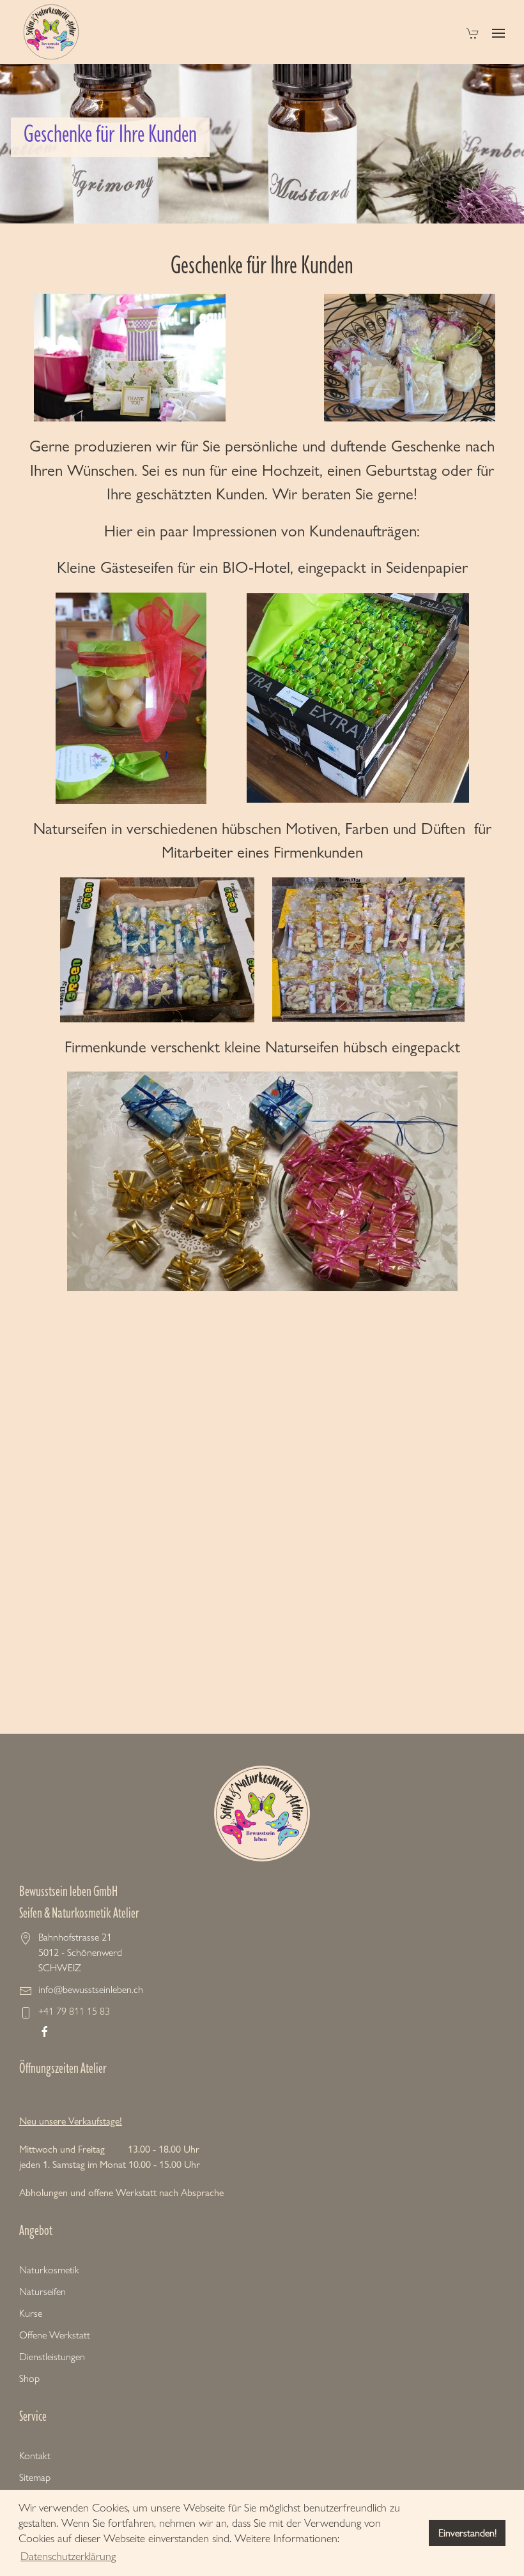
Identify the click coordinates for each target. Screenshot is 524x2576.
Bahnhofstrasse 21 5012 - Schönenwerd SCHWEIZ (80, 1952)
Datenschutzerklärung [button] (68, 2556)
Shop (29, 2378)
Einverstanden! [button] (467, 2533)
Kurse (31, 2313)
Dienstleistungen (52, 2357)
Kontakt (35, 2456)
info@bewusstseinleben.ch (91, 1989)
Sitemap (35, 2477)
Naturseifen (42, 2292)
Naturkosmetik (49, 2270)
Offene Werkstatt (55, 2335)
